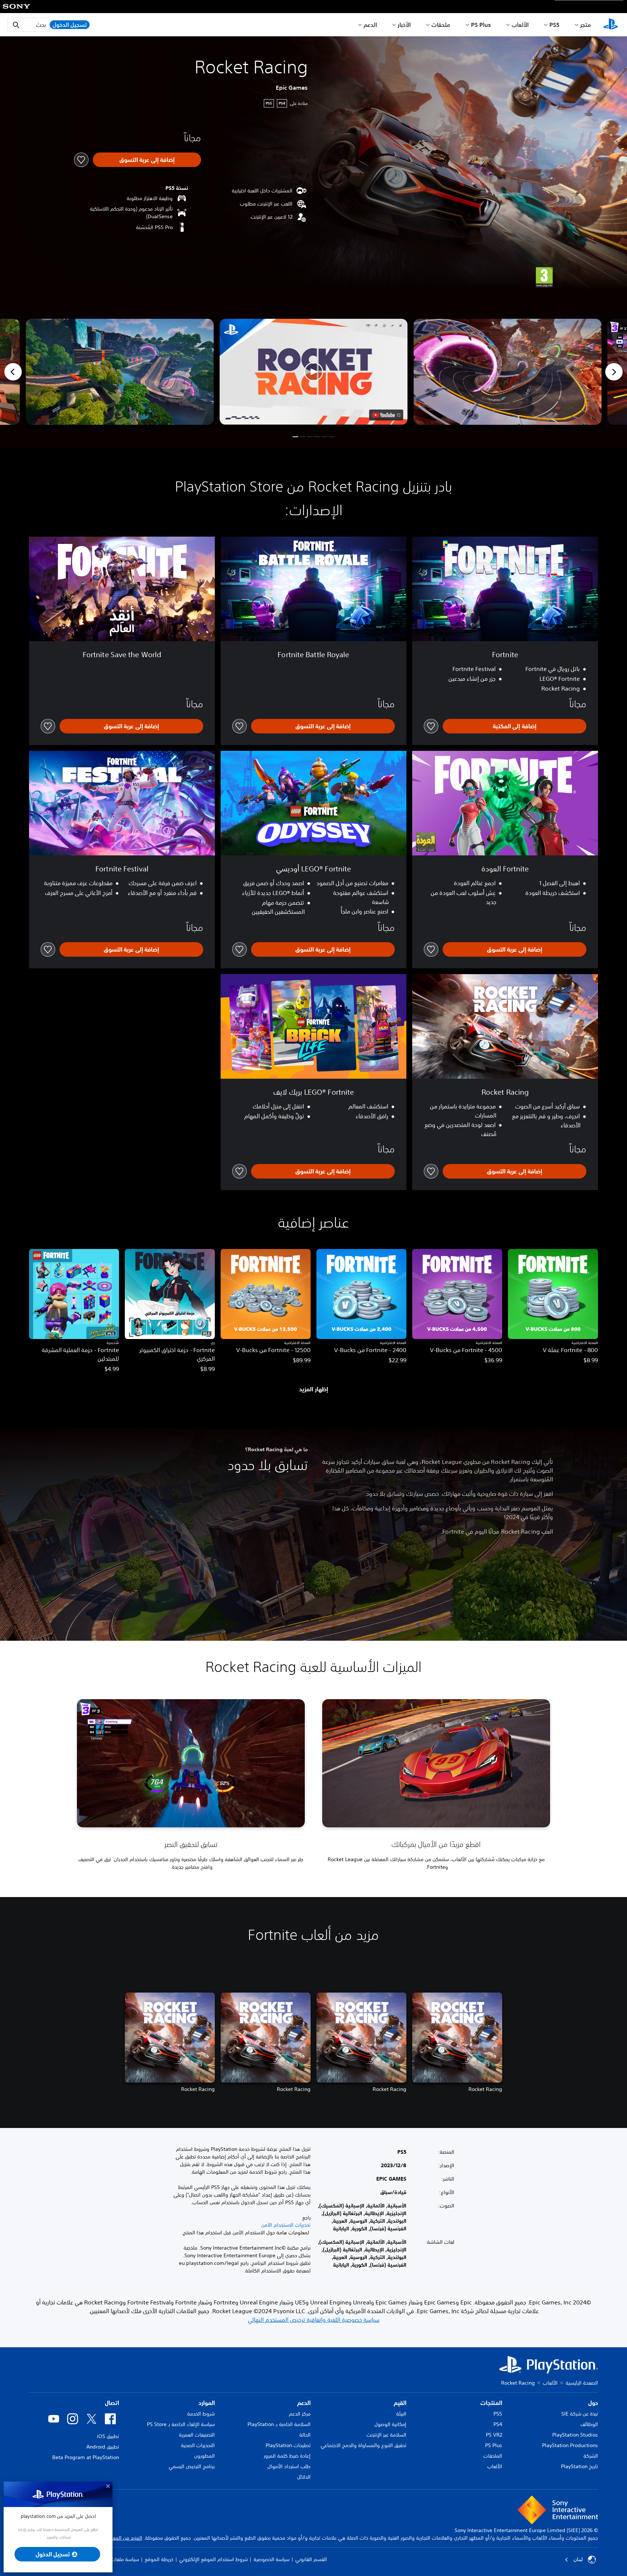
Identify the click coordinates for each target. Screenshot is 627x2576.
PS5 (498, 2414)
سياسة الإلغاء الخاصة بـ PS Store (181, 2424)
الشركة (591, 2456)
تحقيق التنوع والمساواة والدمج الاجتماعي (364, 2445)
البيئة (401, 2414)
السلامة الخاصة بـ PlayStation (279, 2424)
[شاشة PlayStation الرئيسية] (611, 25)
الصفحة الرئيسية (582, 2383)
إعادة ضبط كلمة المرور (287, 2456)
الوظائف (589, 2424)
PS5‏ (554, 25)
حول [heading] (593, 2403)
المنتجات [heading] (491, 2403)
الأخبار (404, 25)
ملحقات (441, 25)
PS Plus (481, 25)
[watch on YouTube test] (386, 415)
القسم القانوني (311, 2559)
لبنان (578, 2559)
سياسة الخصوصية (272, 2559)
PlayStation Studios (575, 2435)
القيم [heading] (400, 2403)
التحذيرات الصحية (198, 2445)
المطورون (204, 2456)
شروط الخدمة (201, 2414)
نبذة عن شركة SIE (580, 2414)
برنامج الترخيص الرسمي (192, 2466)
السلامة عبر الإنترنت (386, 2435)
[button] (313, 372)
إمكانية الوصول (390, 2424)
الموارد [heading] (207, 2403)
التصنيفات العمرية (197, 2435)
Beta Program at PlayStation (86, 2457)
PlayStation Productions (570, 2445)
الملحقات (493, 2456)
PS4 (498, 2424)
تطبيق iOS (108, 2436)
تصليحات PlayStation (288, 2445)
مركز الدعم (300, 2414)
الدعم (370, 25)
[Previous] (13, 372)
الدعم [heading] (304, 2403)
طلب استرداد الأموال (289, 2466)
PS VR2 (494, 2435)
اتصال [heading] (112, 2403)
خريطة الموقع (159, 2559)
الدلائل (304, 2477)
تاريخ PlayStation (579, 2466)
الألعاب (520, 25)
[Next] (614, 372)
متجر (586, 25)
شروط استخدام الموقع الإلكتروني (214, 2559)
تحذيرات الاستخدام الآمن (286, 2225)
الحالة (305, 2435)
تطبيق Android (103, 2447)
